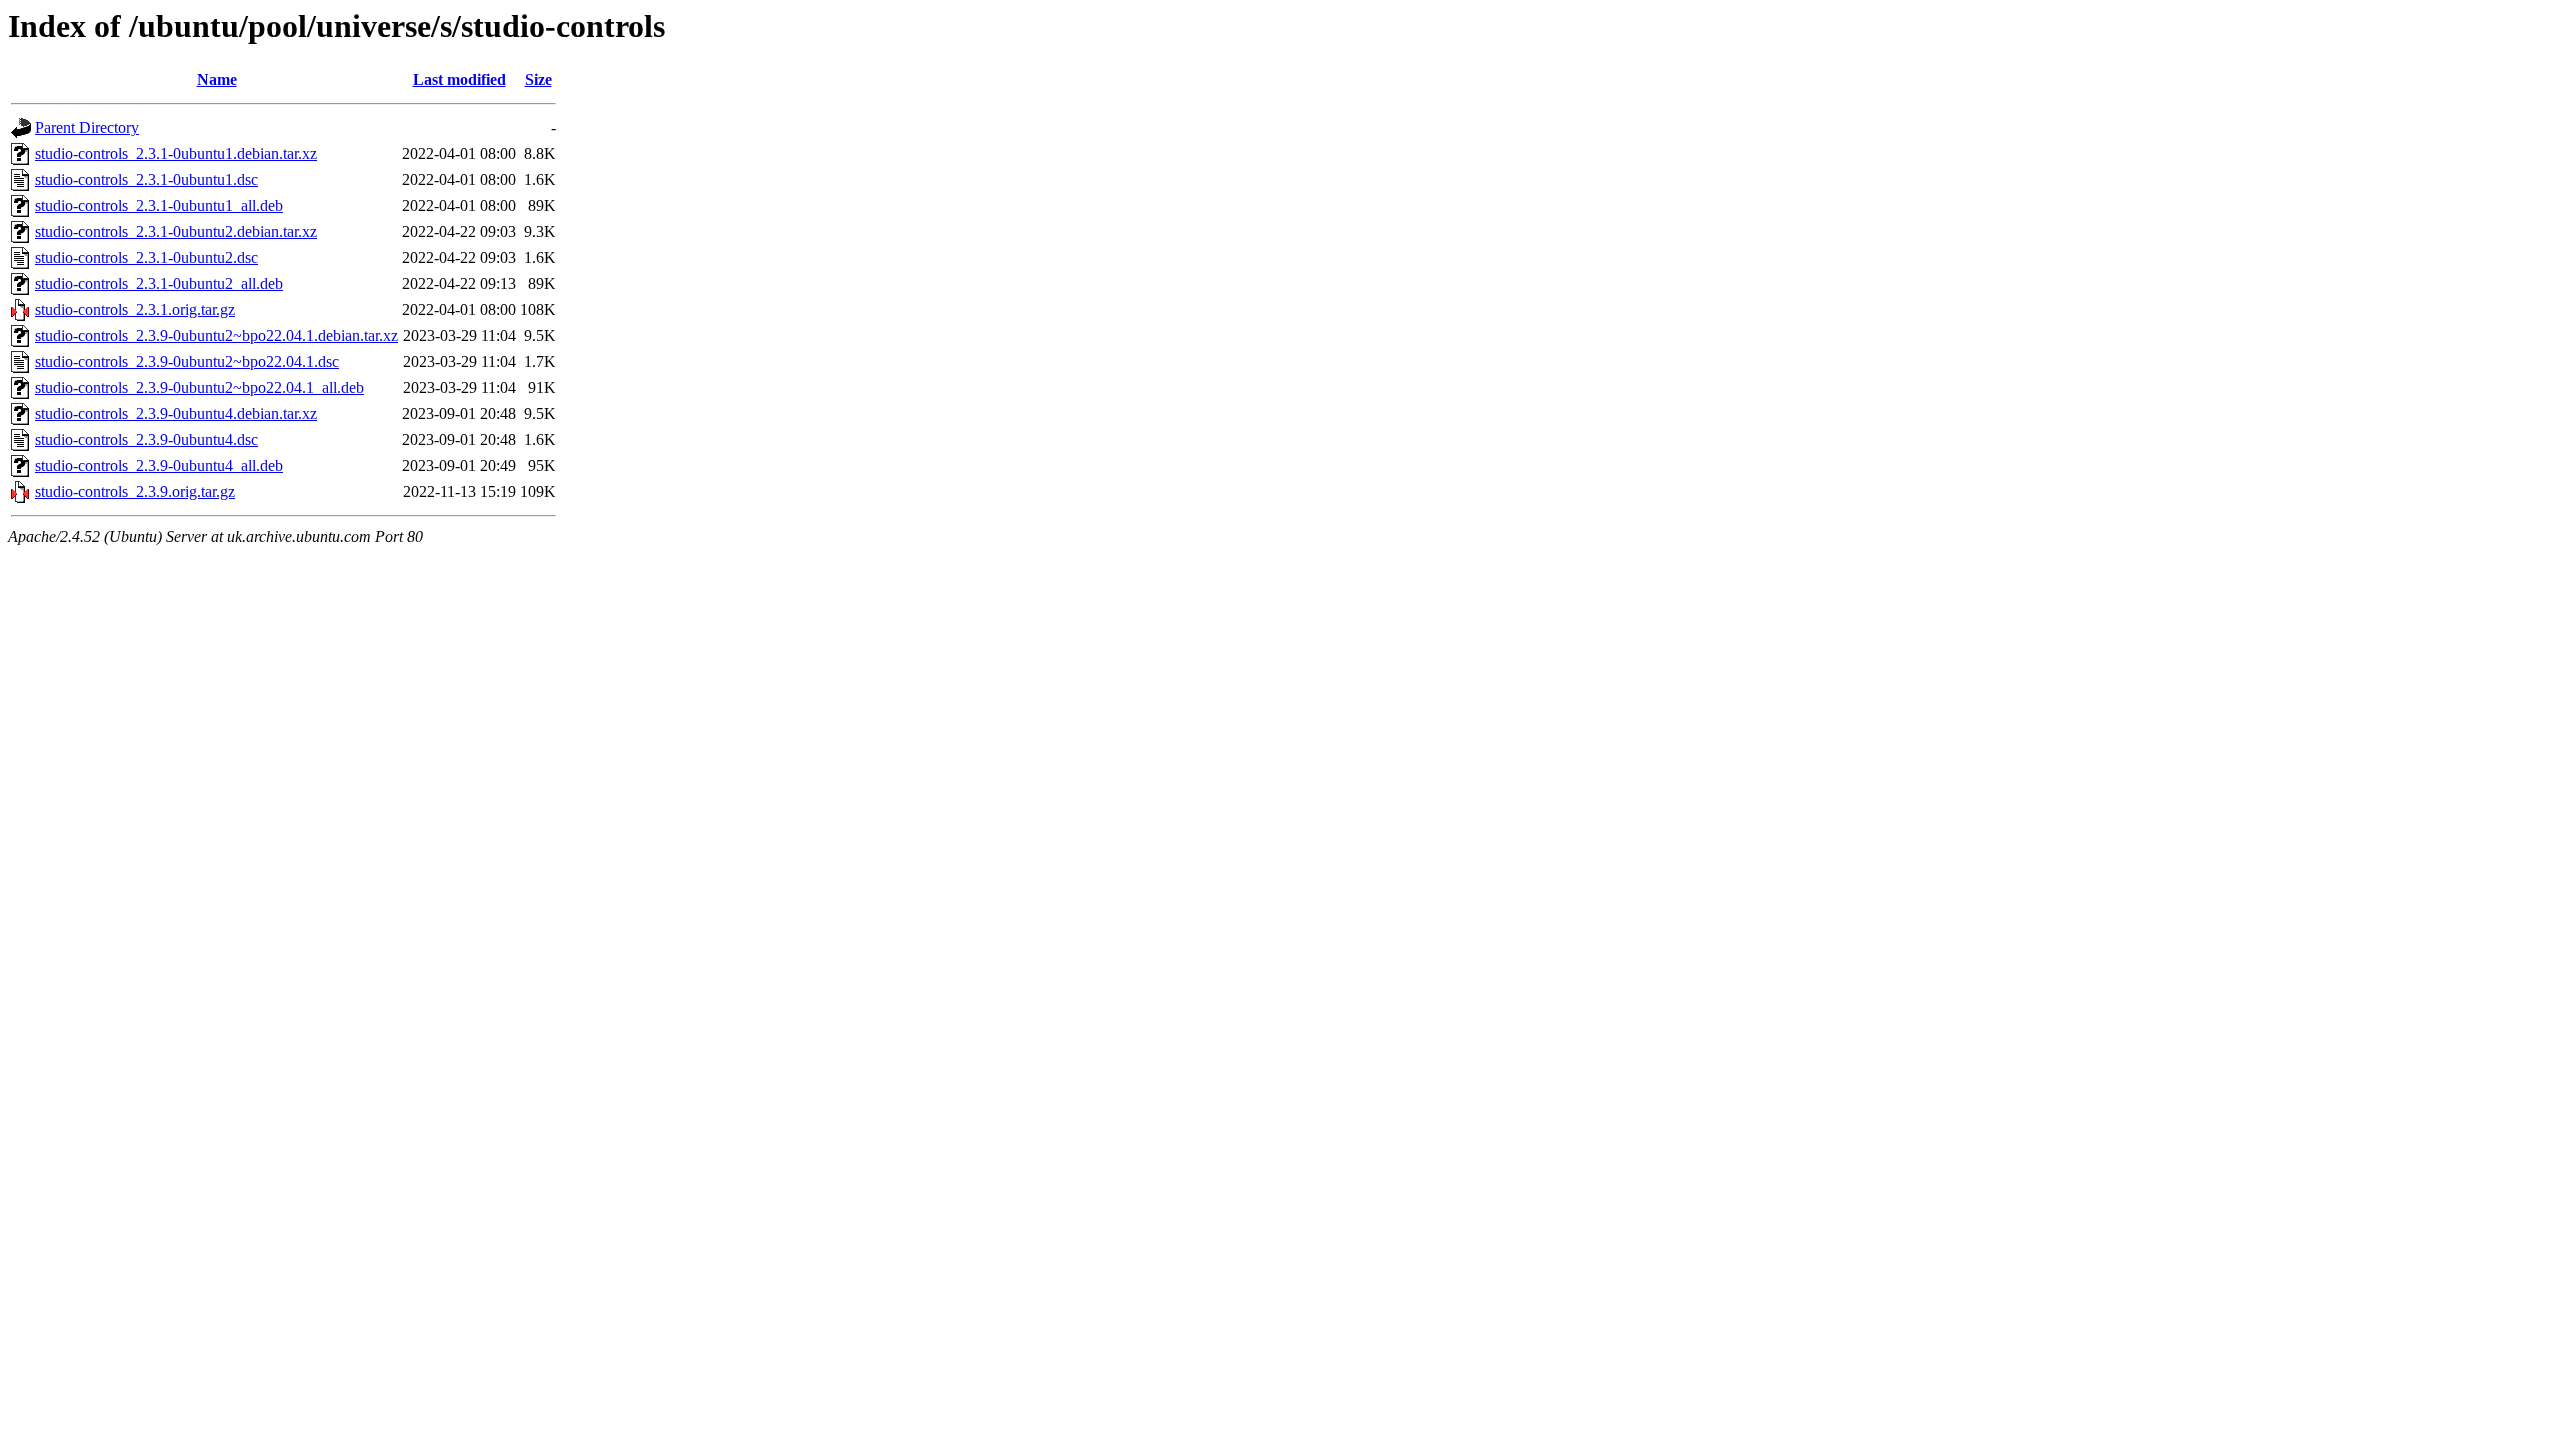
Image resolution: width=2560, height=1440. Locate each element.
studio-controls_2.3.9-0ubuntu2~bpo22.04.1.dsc (187, 361)
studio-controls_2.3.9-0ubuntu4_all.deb (159, 465)
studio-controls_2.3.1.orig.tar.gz (135, 309)
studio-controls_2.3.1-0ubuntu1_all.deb (159, 205)
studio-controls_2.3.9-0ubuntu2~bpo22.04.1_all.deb (199, 387)
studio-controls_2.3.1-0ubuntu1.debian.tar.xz (176, 153)
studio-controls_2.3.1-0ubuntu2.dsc (146, 257)
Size (538, 79)
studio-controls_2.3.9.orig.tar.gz (135, 491)
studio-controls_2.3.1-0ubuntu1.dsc (146, 179)
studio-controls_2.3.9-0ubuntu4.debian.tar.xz (176, 413)
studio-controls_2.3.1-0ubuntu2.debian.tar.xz (176, 231)
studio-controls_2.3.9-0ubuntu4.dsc (146, 439)
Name (217, 79)
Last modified (459, 79)
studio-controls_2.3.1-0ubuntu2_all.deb (159, 283)
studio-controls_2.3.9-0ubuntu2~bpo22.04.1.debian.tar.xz (216, 335)
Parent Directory (87, 127)
